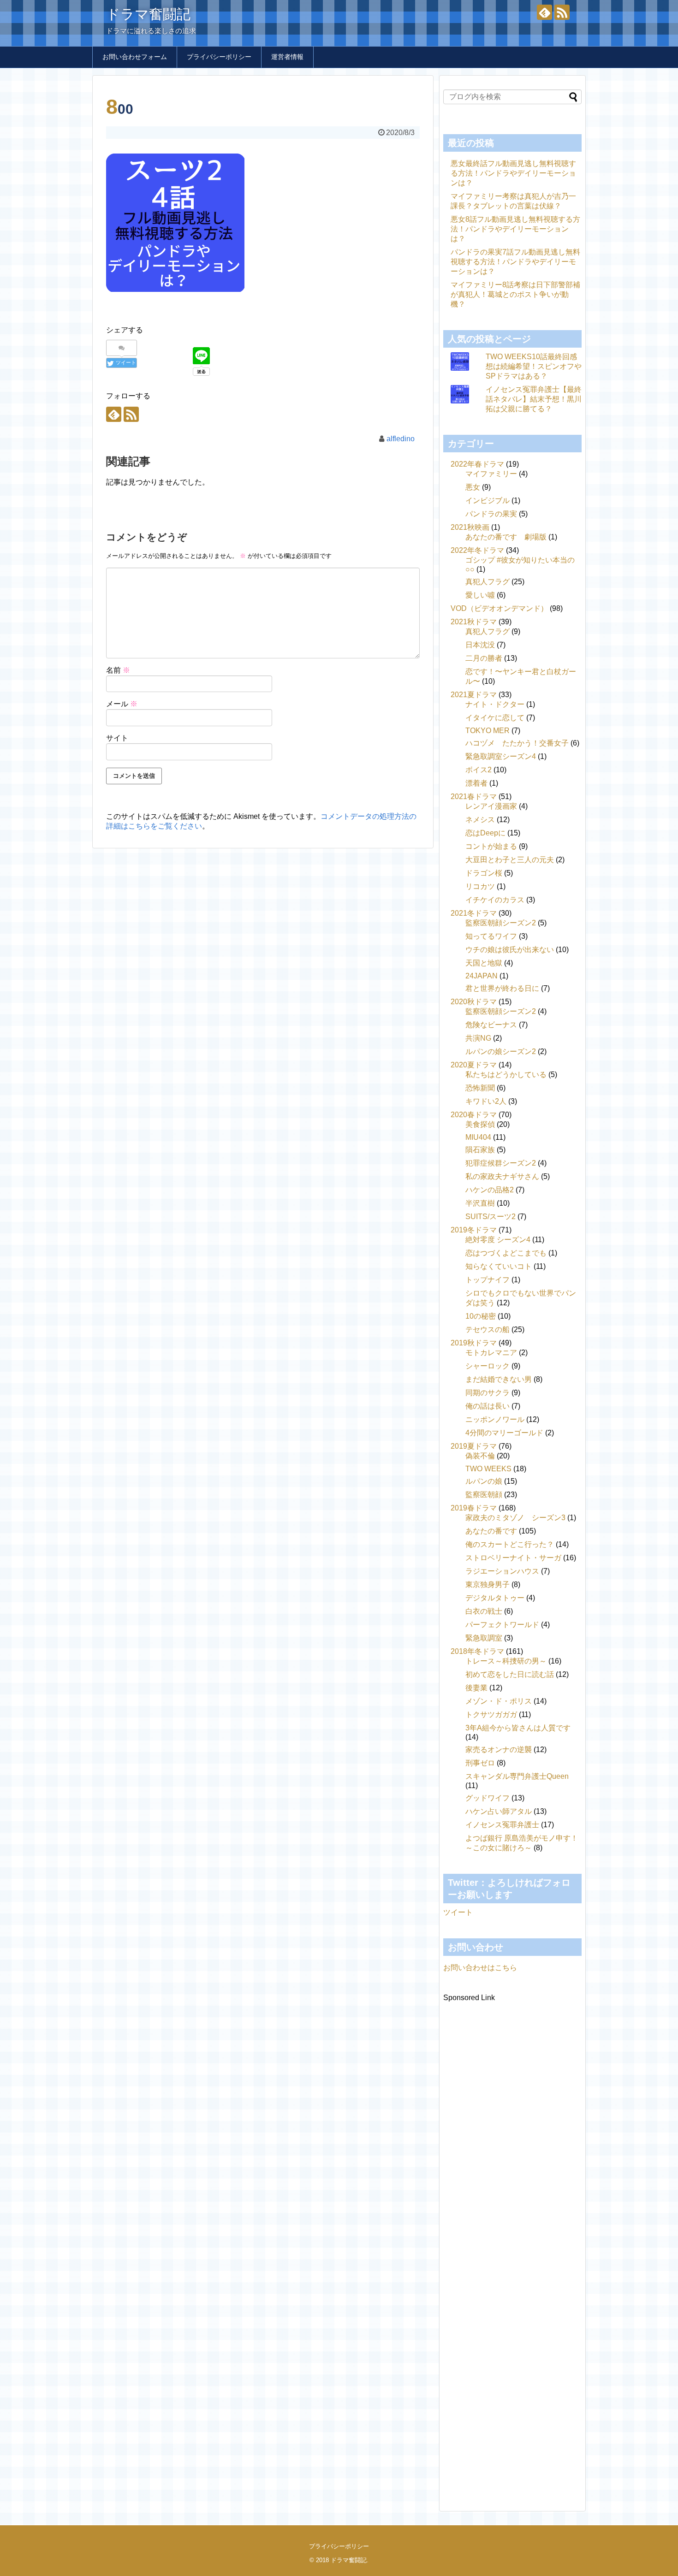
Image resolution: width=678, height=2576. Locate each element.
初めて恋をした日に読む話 (510, 1674)
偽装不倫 (480, 1456)
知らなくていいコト (499, 1266)
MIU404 (478, 1137)
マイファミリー (491, 474)
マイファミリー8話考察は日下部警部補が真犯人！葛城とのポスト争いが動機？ (515, 294)
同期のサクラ (488, 1393)
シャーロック (488, 1366)
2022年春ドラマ (477, 464)
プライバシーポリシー (219, 57)
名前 (118, 670)
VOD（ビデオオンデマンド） (499, 608)
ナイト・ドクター (495, 704)
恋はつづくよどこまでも (506, 1253)
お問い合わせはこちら (480, 1968)
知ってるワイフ (491, 936)
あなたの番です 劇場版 (506, 537)
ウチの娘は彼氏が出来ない (510, 950)
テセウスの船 (488, 1329)
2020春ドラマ (474, 1115)
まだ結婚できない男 (499, 1379)
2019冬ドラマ (474, 1230)
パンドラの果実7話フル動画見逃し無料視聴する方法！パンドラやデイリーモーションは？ (515, 262)
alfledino (401, 439)
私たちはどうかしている (506, 1075)
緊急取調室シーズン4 (501, 756)
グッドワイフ (488, 1798)
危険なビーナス (491, 1025)
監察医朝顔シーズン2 (501, 923)
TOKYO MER (488, 731)
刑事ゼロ (480, 1763)
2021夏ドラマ (474, 695)
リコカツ (480, 886)
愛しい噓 (480, 595)
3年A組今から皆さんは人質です (518, 1728)
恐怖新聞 (480, 1088)
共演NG (478, 1038)
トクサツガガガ (491, 1714)
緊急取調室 (484, 1638)
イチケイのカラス (495, 900)
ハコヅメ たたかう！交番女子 (517, 743)
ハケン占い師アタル (499, 1811)
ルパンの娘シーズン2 (501, 1051)
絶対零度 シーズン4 (498, 1240)
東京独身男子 (488, 1584)
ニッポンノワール (495, 1419)
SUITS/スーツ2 (491, 1217)
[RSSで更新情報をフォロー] (562, 12)
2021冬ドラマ (474, 913)
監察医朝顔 (484, 1495)
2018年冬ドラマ (477, 1651)
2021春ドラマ (474, 796)
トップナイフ (488, 1280)
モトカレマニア (491, 1353)
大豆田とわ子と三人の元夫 (510, 860)
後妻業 (476, 1688)
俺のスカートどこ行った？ (510, 1544)
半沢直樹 (480, 1203)
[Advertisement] (512, 2244)
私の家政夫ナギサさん (502, 1176)
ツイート (458, 1912)
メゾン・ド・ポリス (499, 1701)
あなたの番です (491, 1531)
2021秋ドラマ (474, 622)
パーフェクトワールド (502, 1625)
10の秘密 (481, 1316)
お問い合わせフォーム (135, 57)
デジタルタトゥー (495, 1598)
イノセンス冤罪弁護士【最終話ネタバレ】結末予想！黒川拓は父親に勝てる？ (534, 399)
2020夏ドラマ (474, 1065)
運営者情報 (287, 57)
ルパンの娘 (484, 1481)
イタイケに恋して (495, 718)
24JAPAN (482, 976)
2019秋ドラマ (474, 1343)
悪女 (473, 487)
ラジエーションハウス (502, 1571)
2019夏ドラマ (474, 1446)
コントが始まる (491, 846)
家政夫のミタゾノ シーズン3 (515, 1518)
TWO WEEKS (488, 1469)
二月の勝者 (484, 658)
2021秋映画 (470, 527)
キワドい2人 (486, 1101)
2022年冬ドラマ (477, 550)
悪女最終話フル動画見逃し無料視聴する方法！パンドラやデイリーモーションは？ (513, 173)
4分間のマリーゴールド (504, 1433)
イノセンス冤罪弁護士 (502, 1825)
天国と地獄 (484, 963)
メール (122, 704)
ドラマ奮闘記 (148, 14)
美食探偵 (480, 1124)
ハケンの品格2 (490, 1190)
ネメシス (480, 820)
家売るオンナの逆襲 (499, 1750)
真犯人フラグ (488, 582)
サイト (117, 738)
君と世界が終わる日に (502, 988)
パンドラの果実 (491, 514)
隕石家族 (480, 1150)
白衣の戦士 (484, 1611)
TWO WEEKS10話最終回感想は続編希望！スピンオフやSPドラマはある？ (534, 366)
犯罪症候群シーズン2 (501, 1163)
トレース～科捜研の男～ (506, 1661)
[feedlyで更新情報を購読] (544, 12)
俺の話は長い (488, 1406)
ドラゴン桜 (484, 873)
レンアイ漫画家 (491, 806)
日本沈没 (480, 645)
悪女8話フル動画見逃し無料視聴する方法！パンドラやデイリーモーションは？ (515, 229)
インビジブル (488, 500)
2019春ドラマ (474, 1508)
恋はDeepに (485, 833)
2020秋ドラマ (474, 1002)
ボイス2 (479, 770)
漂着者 (476, 783)
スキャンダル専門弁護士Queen (517, 1776)
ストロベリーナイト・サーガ (513, 1558)
